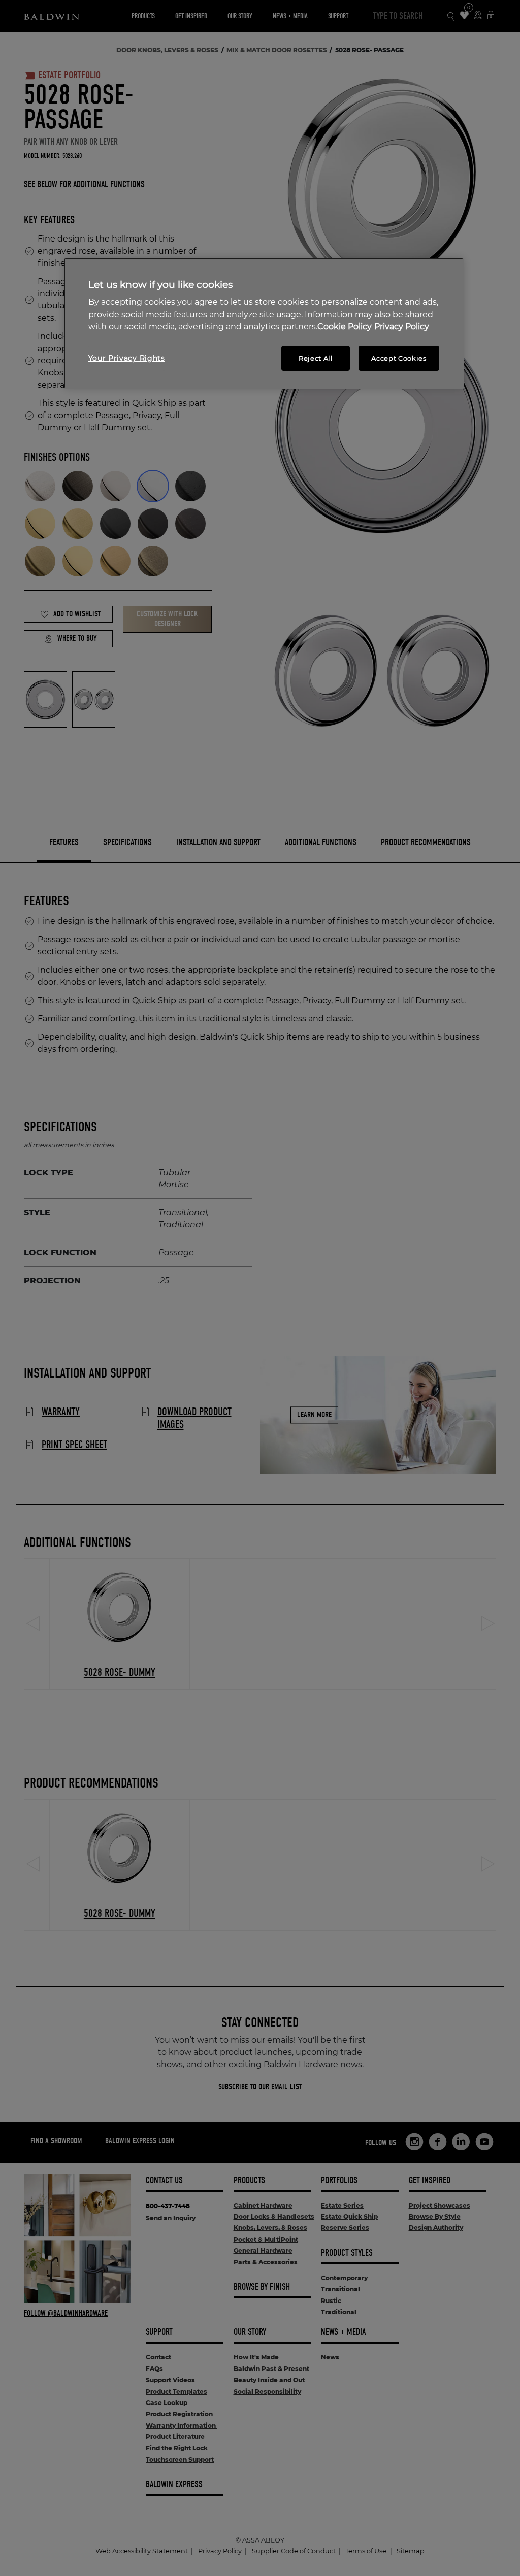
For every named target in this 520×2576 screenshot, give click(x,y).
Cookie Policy (345, 327)
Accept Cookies (399, 358)
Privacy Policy (402, 327)
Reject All (316, 358)
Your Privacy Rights (127, 358)
